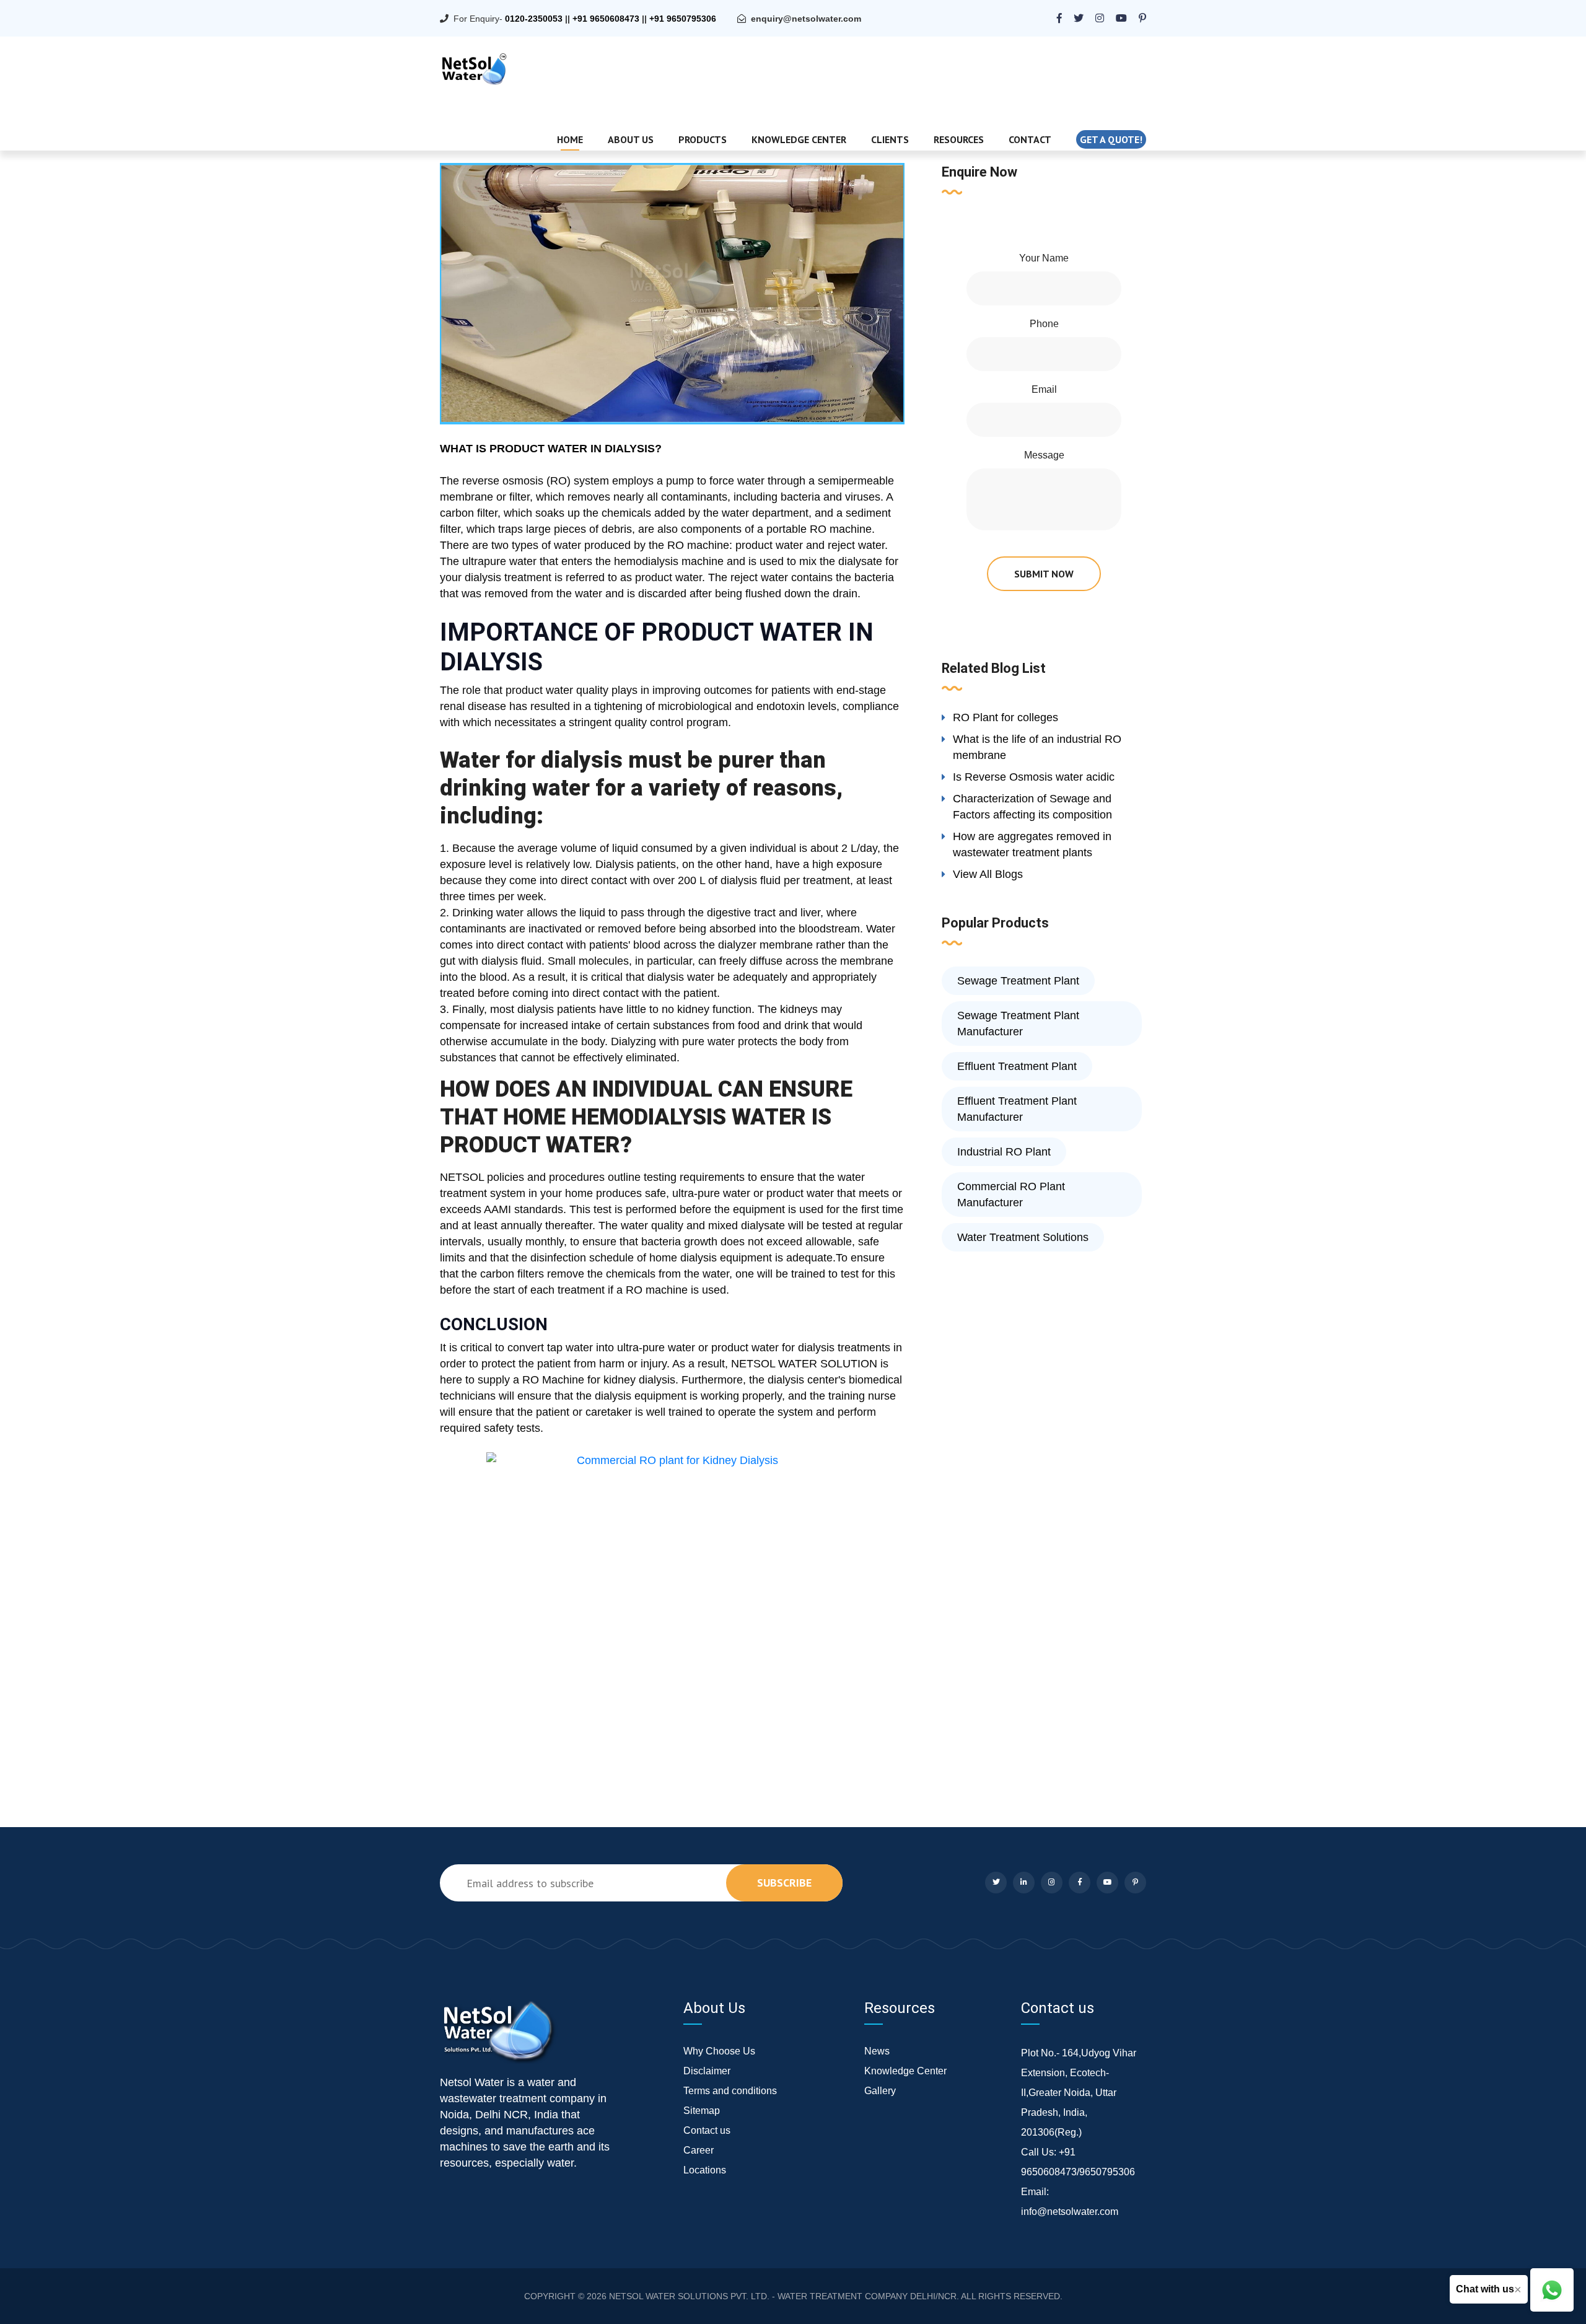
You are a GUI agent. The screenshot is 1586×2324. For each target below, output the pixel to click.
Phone (1044, 324)
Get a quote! (1111, 139)
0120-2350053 (534, 19)
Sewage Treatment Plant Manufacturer (1018, 1024)
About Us (631, 139)
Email (1044, 389)
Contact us (707, 2130)
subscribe (784, 1883)
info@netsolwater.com (1070, 2212)
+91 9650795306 (683, 19)
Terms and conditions (730, 2091)
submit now (1044, 574)
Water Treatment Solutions (1023, 1237)
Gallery (880, 2091)
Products (703, 139)
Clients (890, 139)
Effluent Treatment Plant (1017, 1066)
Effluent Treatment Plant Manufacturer (1017, 1109)
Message (1044, 455)
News (877, 2051)
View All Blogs (988, 874)
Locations (705, 2170)
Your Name (1044, 258)
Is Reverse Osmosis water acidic (1034, 777)
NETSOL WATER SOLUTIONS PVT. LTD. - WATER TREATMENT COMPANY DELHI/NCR (783, 2296)
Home (570, 139)
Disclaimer (707, 2071)
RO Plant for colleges (1005, 717)
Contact (1030, 139)
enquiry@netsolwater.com (806, 19)
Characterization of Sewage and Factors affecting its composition (1032, 807)
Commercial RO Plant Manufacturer (1011, 1195)
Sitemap (702, 2111)
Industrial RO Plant (1004, 1152)
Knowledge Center (799, 139)
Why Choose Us (719, 2051)
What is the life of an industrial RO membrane (1037, 747)
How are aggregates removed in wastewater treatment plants (1032, 844)
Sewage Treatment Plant (1018, 981)
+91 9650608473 (606, 19)
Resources (959, 139)
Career (699, 2150)
